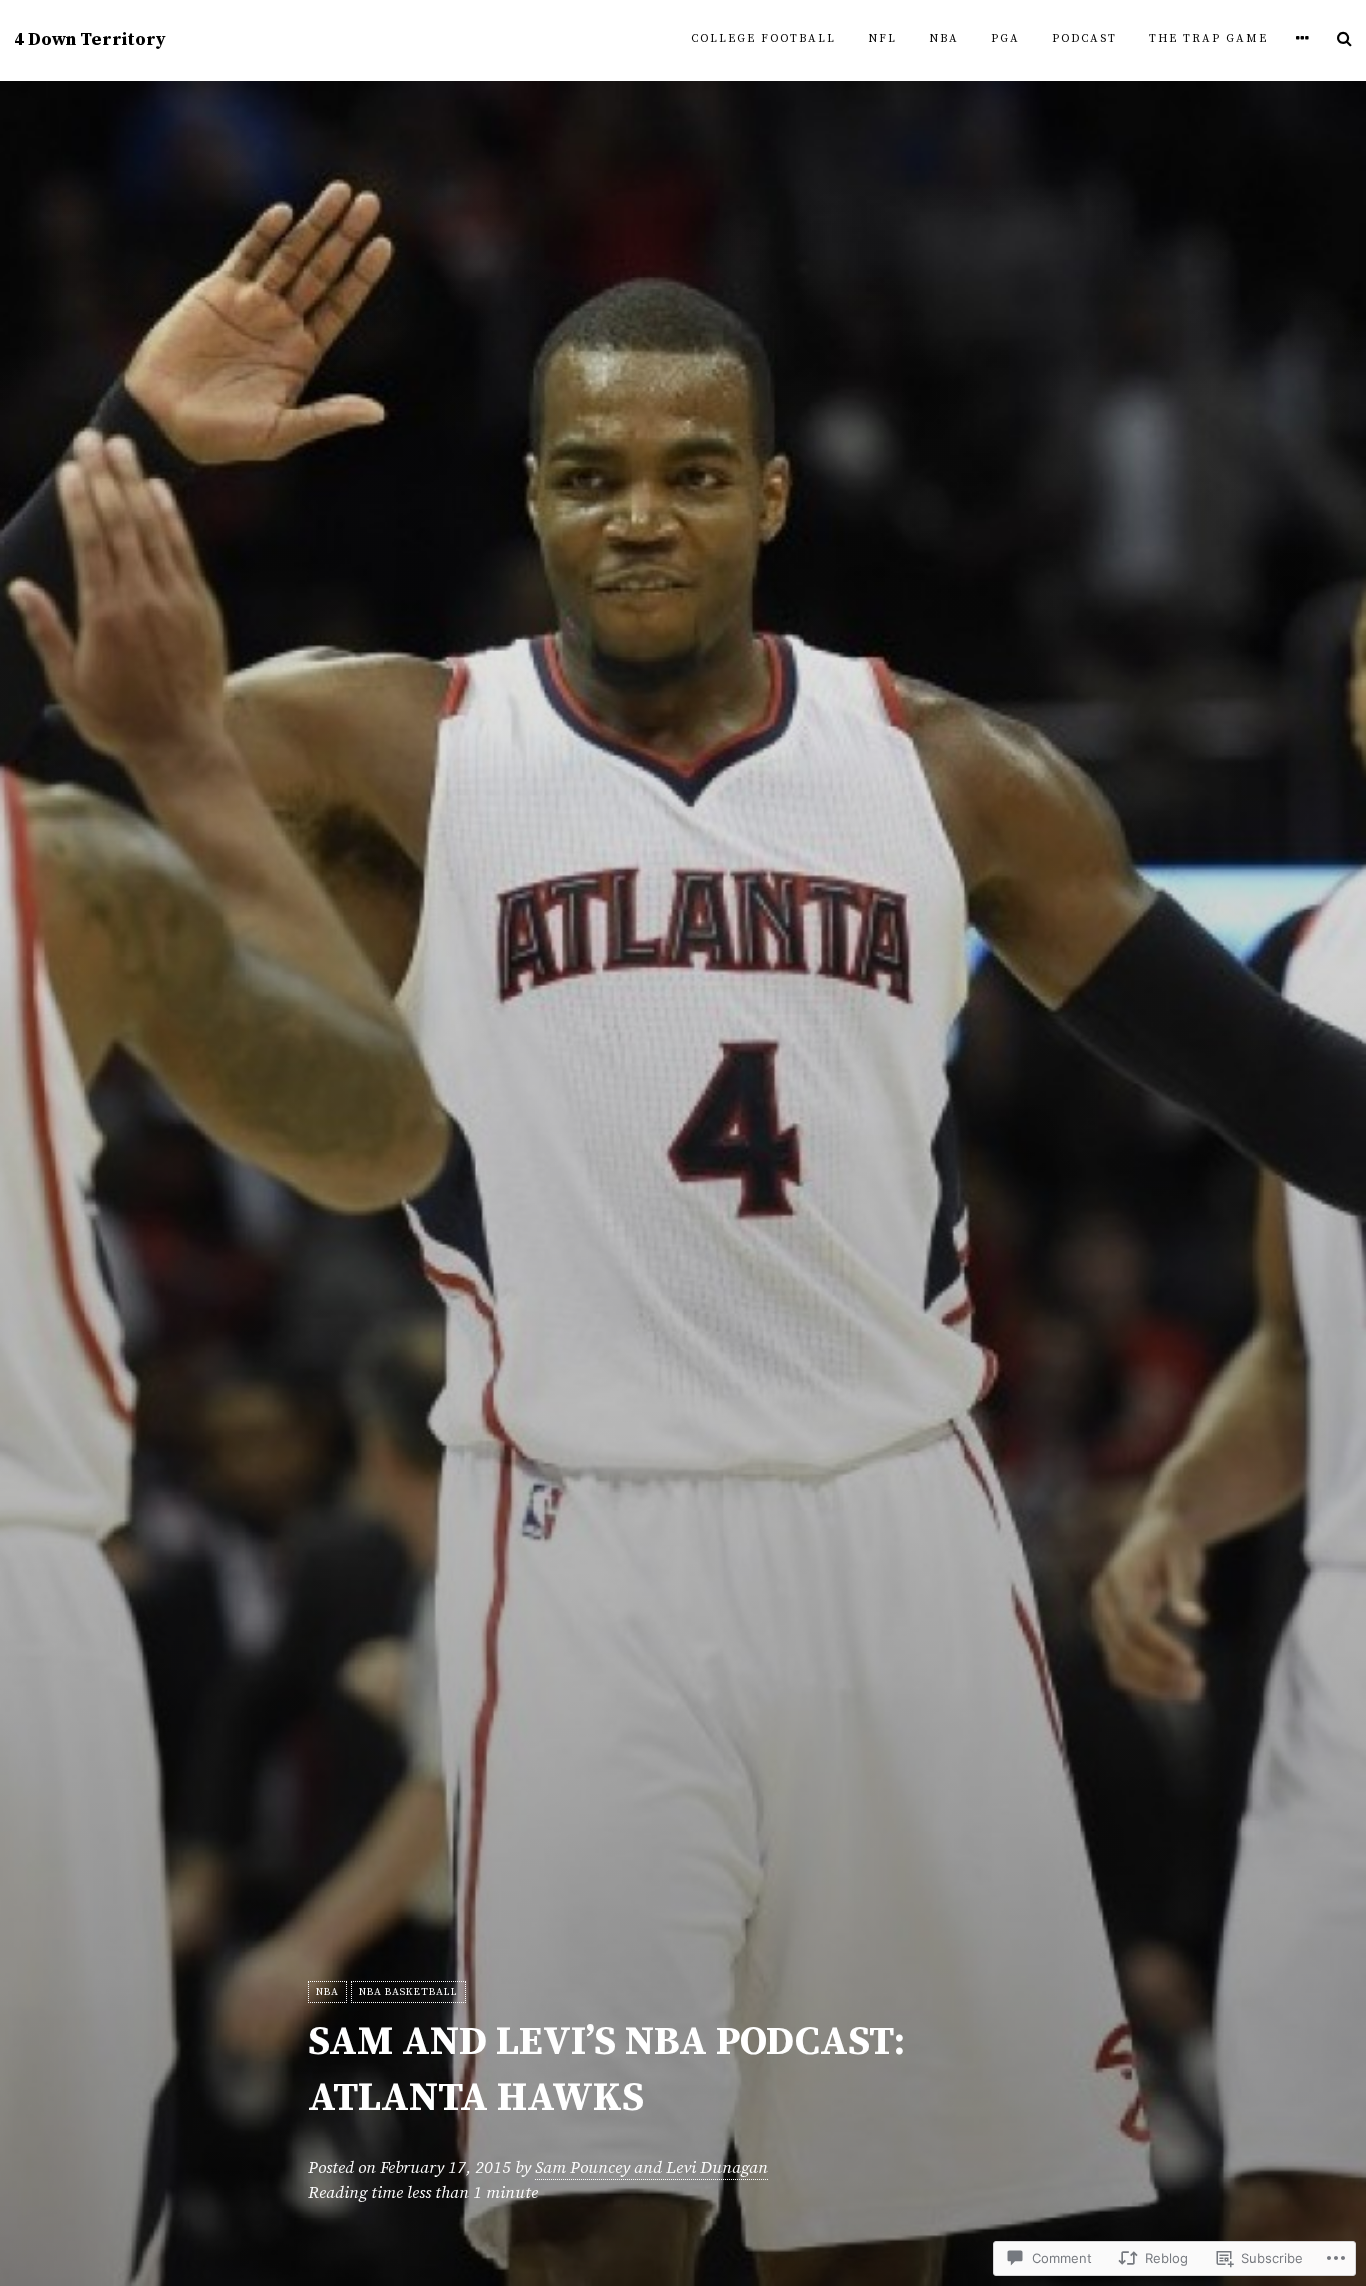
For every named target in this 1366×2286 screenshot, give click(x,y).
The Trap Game (1208, 39)
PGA (1005, 39)
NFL (882, 39)
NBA (944, 39)
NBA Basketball (408, 1992)
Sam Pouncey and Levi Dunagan (651, 2168)
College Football (763, 39)
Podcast (1084, 39)
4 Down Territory (90, 40)
